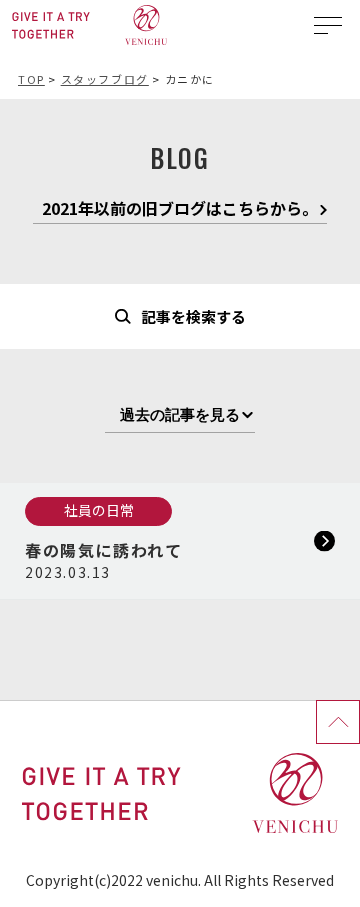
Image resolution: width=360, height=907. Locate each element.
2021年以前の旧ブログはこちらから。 (180, 210)
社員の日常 (99, 510)
